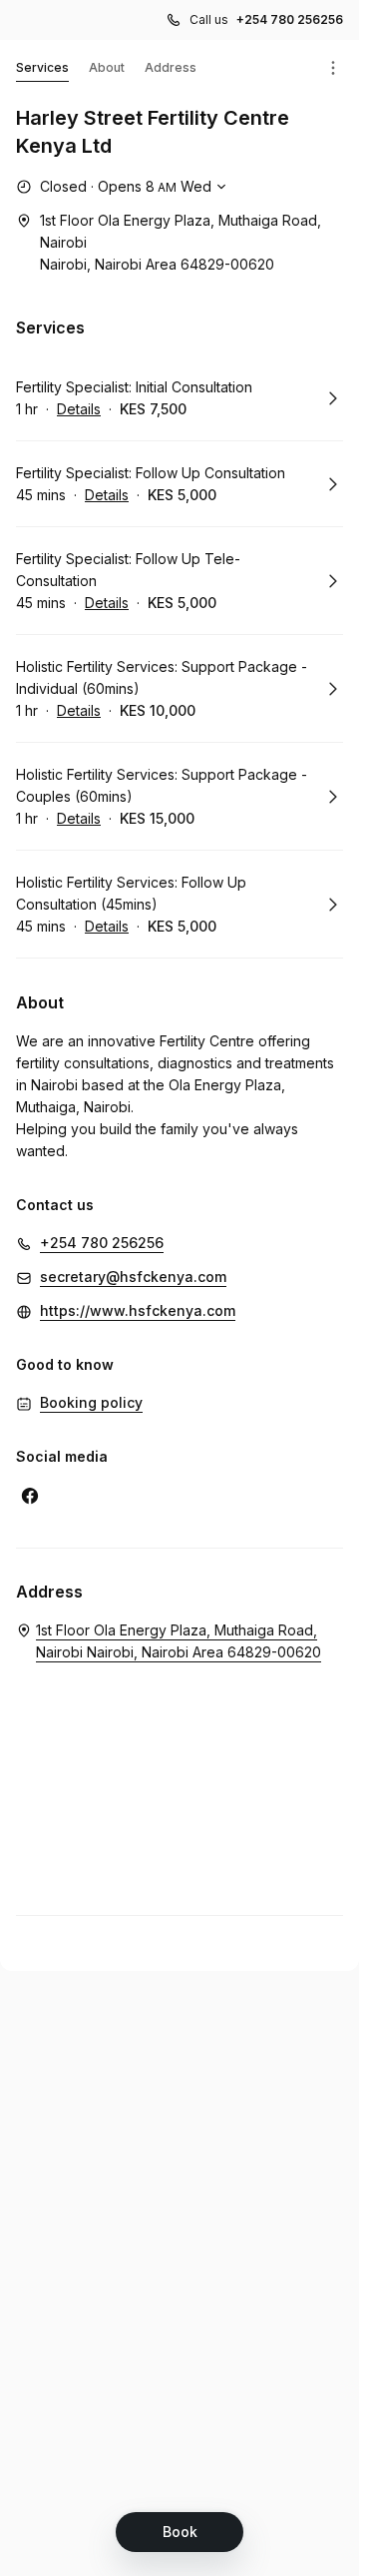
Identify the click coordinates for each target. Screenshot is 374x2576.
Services (42, 67)
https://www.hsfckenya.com (138, 1310)
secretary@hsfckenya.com (133, 1277)
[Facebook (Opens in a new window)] (30, 1496)
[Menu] (333, 68)
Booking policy (91, 1402)
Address (171, 67)
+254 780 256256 (290, 19)
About (107, 67)
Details (79, 409)
